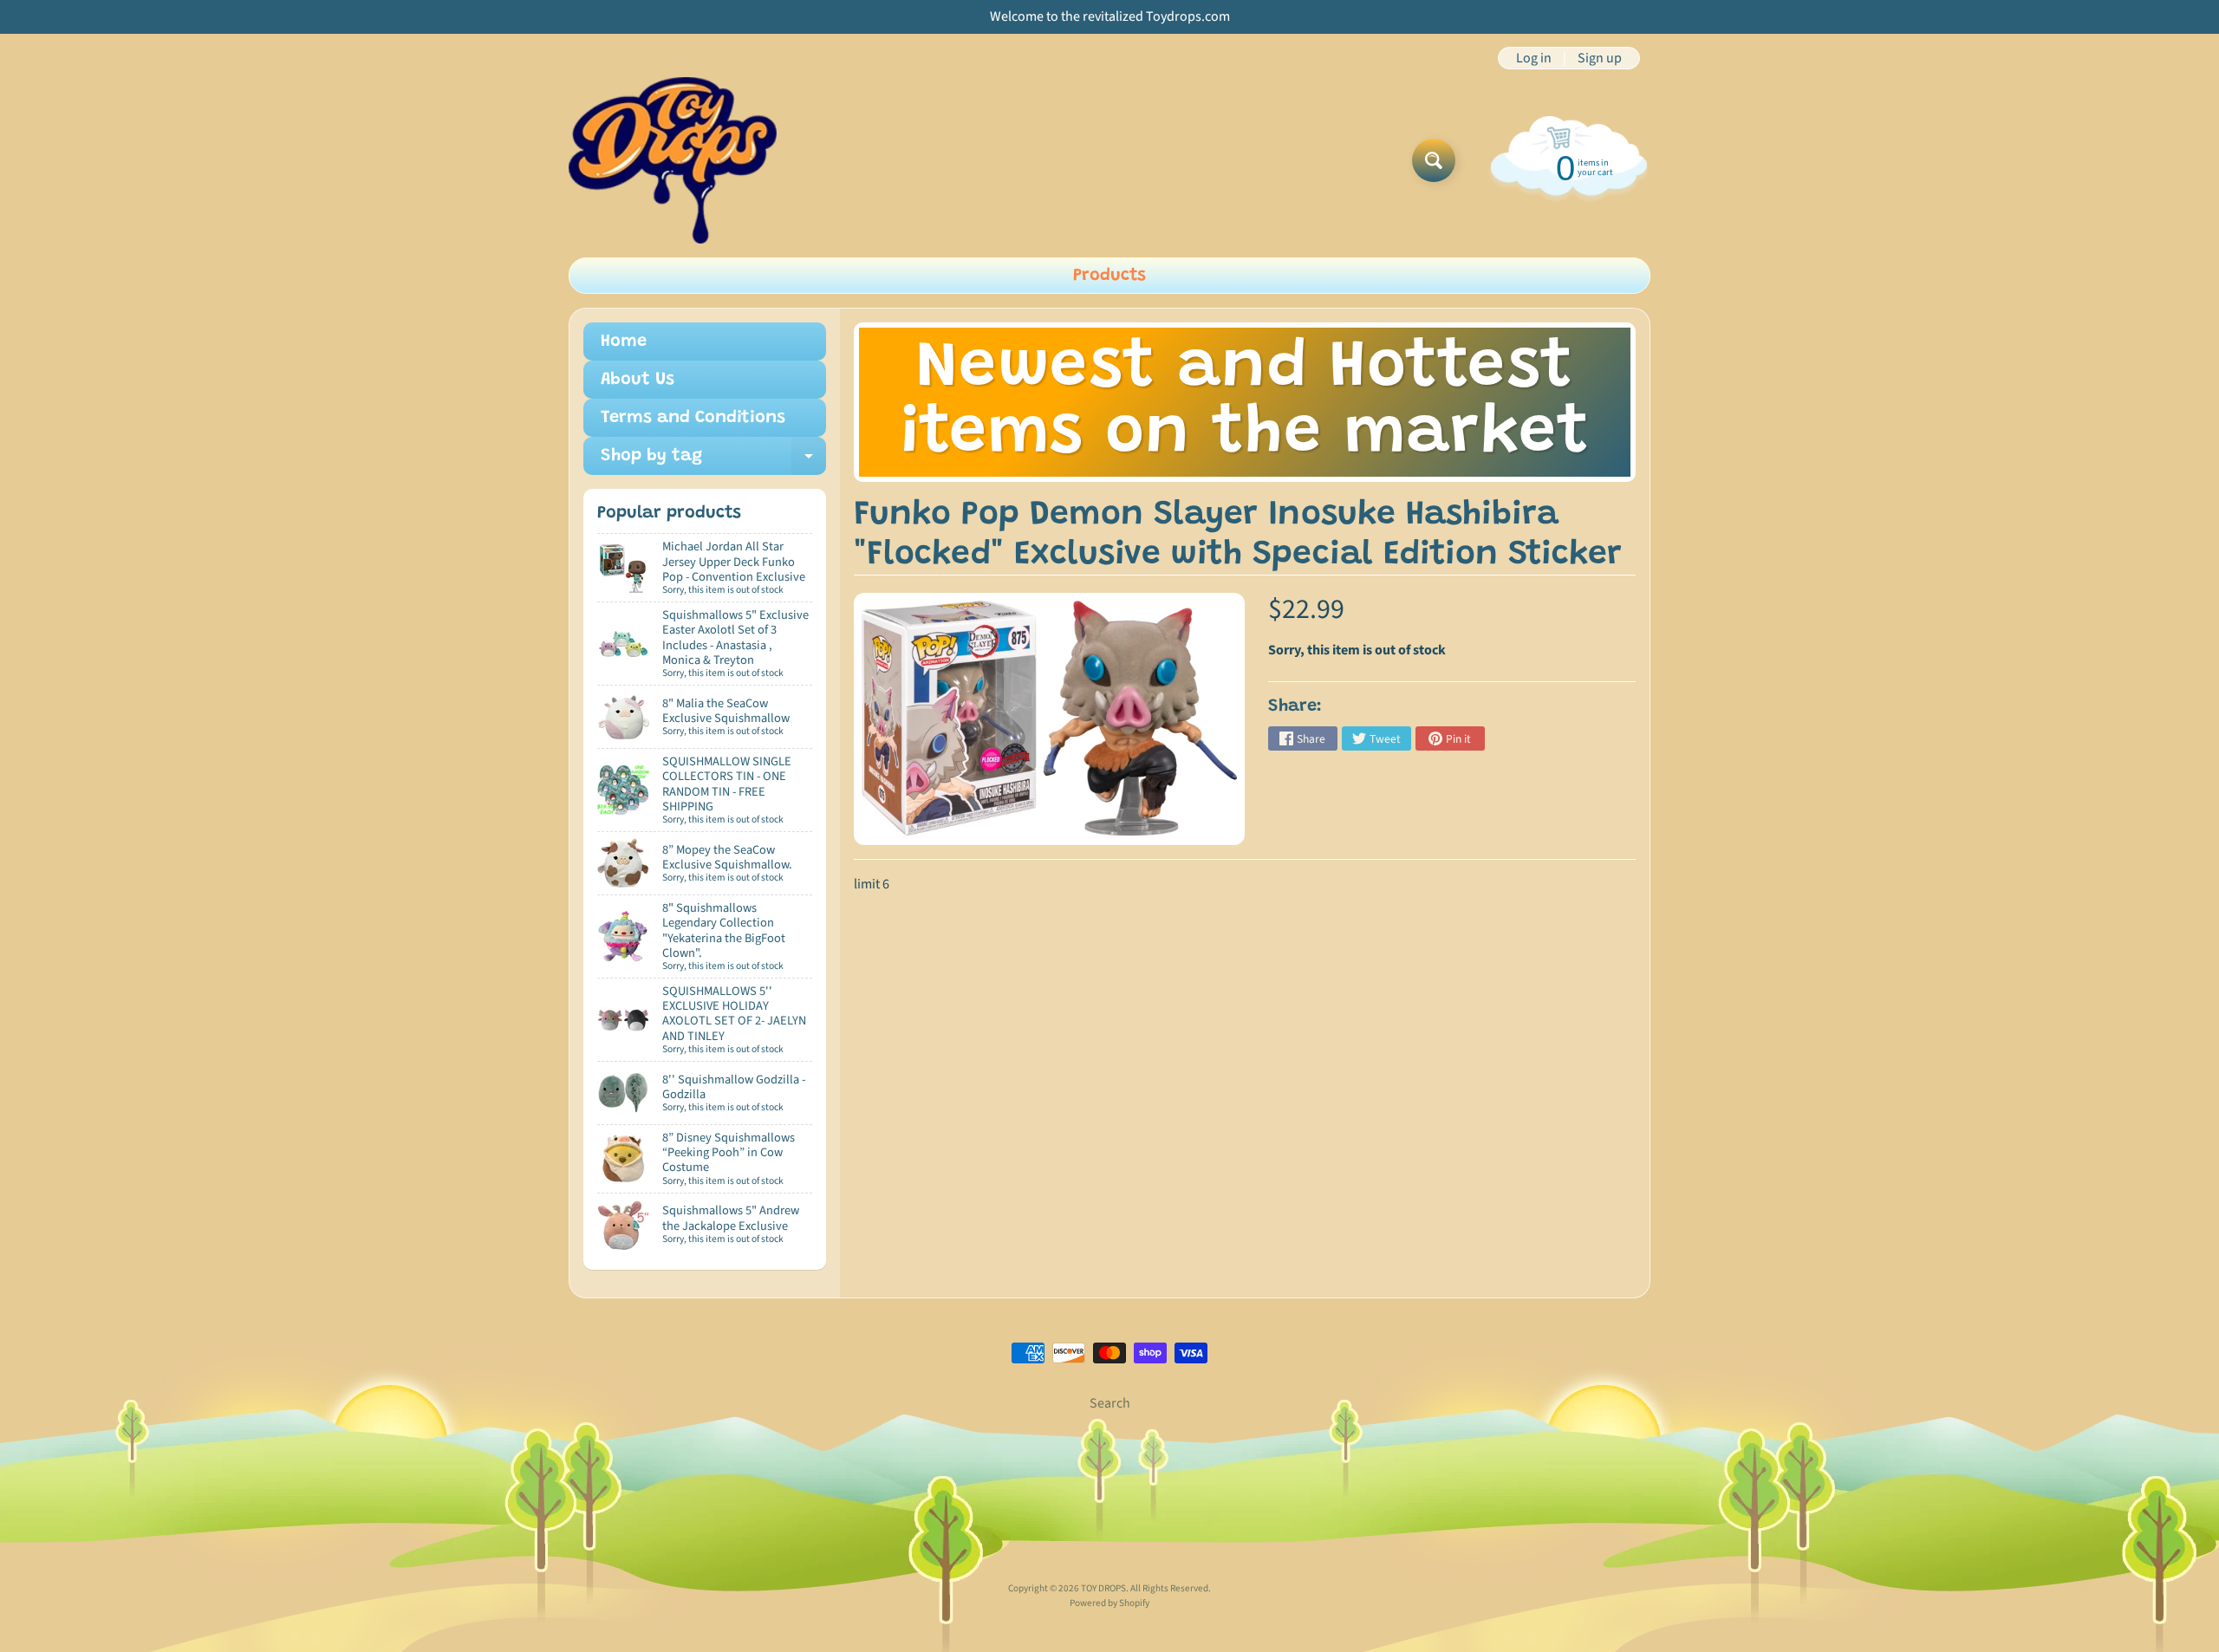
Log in (1534, 58)
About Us (638, 380)
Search (1110, 1403)
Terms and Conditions (693, 418)
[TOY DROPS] (673, 160)
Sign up (1600, 58)
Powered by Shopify (1109, 1603)
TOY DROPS (1103, 1588)
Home (624, 341)
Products (1109, 276)
